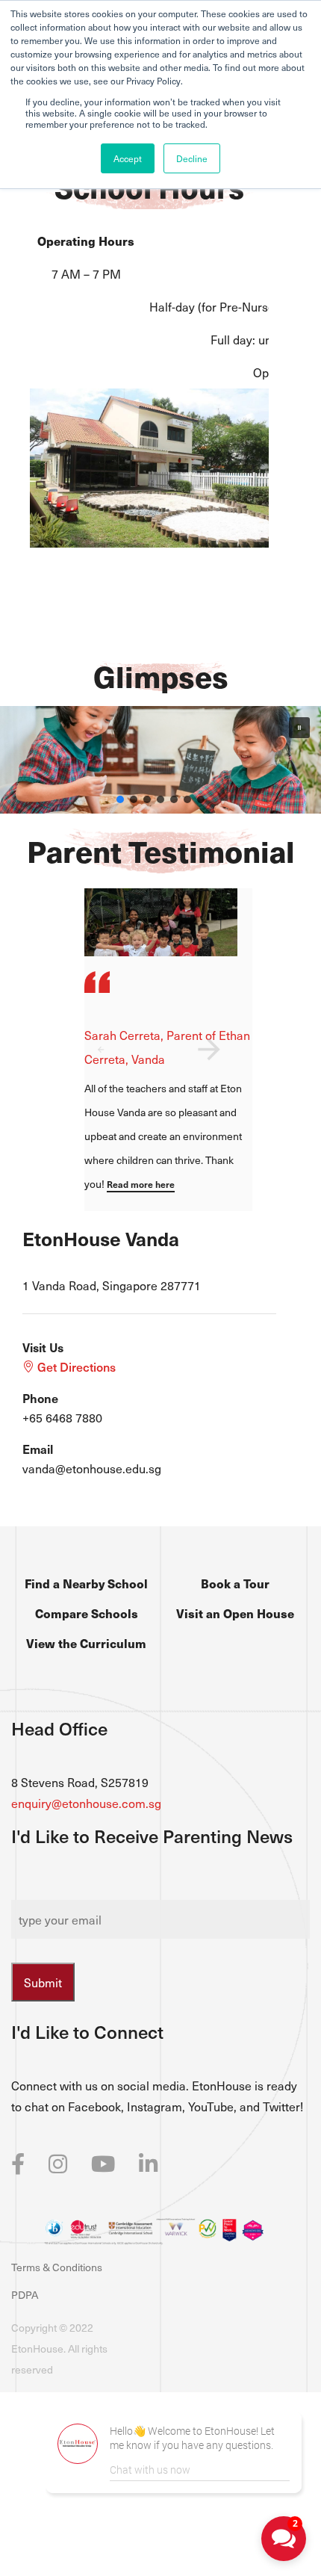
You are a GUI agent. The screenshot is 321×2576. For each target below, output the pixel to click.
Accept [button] (128, 158)
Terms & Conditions (57, 2267)
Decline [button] (192, 158)
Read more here (141, 1184)
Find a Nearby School (86, 1583)
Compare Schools (87, 1613)
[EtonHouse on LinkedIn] (148, 2163)
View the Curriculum (86, 1643)
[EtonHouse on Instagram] (58, 2163)
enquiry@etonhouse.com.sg (86, 1803)
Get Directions (75, 1366)
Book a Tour (235, 1583)
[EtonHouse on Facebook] (18, 2163)
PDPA (25, 2295)
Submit (43, 1982)
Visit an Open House (235, 1613)
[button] (299, 728)
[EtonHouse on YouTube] (103, 2163)
